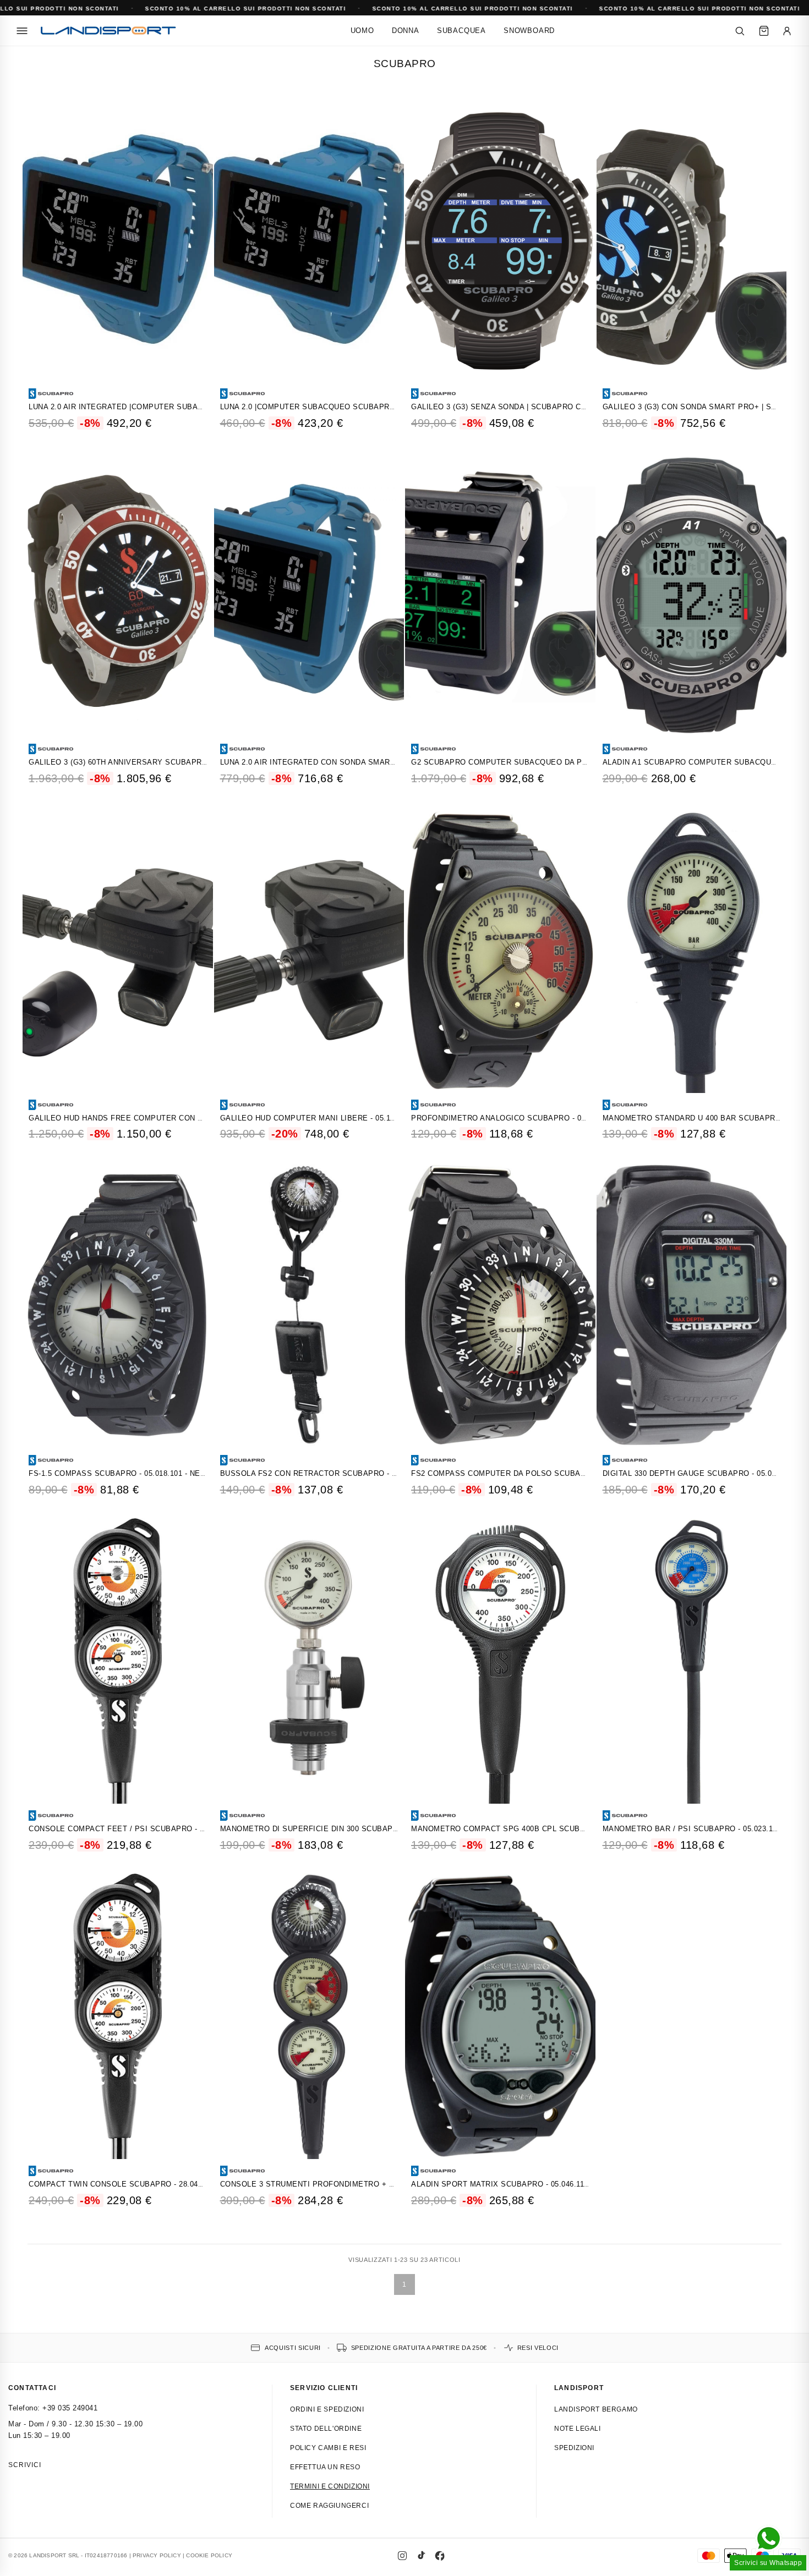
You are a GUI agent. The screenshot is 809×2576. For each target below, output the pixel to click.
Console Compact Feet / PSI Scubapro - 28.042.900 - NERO (148, 1829)
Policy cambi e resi (328, 2448)
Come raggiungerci (329, 2506)
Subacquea (461, 31)
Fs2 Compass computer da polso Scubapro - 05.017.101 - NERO (541, 1473)
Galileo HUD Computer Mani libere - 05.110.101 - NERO (331, 1118)
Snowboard (529, 31)
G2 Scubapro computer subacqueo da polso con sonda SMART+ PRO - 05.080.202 (580, 762)
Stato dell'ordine (326, 2429)
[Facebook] (440, 2556)
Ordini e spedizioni (327, 2409)
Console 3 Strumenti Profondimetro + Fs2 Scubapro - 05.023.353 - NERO (371, 2184)
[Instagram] (402, 2556)
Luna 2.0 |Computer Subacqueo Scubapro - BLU (319, 407)
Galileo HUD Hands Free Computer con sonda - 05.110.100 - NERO (163, 1118)
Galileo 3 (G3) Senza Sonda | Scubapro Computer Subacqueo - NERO (555, 407)
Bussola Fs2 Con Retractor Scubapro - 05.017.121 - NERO (340, 1473)
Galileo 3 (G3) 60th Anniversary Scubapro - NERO (133, 762)
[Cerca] (740, 31)
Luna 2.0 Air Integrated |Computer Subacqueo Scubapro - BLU (160, 407)
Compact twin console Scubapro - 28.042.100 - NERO (137, 2184)
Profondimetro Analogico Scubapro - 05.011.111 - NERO (527, 1118)
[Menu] (22, 31)
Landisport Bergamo (596, 2409)
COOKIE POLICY (209, 2555)
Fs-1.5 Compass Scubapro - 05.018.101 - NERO (120, 1473)
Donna (406, 31)
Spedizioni (574, 2448)
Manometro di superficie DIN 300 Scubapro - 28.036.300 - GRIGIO (352, 1829)
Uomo (362, 31)
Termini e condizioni (330, 2486)
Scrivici (25, 2465)
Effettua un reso (325, 2467)
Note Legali (578, 2429)
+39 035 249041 (70, 2408)
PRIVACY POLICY (157, 2555)
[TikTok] (421, 2556)
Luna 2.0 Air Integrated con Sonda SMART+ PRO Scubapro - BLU (353, 762)
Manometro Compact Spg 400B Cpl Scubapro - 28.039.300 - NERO (543, 1829)
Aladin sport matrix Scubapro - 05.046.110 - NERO (514, 2184)
